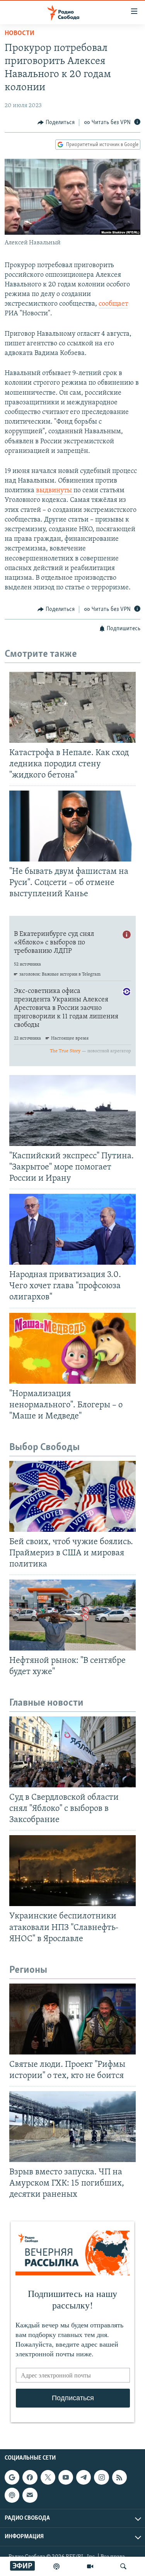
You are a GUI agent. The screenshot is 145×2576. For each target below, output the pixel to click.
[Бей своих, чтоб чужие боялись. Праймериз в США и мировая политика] (72, 1496)
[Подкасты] (12, 2495)
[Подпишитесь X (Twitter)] (48, 2477)
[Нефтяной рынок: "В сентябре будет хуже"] (72, 1615)
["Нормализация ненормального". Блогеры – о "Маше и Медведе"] (72, 1348)
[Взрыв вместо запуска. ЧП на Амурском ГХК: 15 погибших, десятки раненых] (72, 2127)
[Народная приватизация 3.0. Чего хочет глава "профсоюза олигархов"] (72, 1229)
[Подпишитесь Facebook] (30, 2477)
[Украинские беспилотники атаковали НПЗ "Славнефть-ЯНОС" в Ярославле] (72, 1871)
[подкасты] (56, 2566)
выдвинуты (55, 491)
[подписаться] (30, 2495)
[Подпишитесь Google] (12, 2477)
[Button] (56, 123)
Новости (20, 34)
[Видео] (90, 2566)
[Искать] (123, 2566)
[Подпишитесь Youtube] (66, 2477)
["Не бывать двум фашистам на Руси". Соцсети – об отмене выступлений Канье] (72, 826)
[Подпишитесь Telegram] (84, 2477)
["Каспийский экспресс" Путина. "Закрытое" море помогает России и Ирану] (72, 1110)
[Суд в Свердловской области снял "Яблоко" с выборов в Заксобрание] (72, 1752)
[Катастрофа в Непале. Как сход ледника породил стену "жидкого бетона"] (72, 707)
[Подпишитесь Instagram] (101, 2477)
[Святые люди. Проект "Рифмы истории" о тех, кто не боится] (72, 2019)
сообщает (113, 304)
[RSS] (119, 2477)
